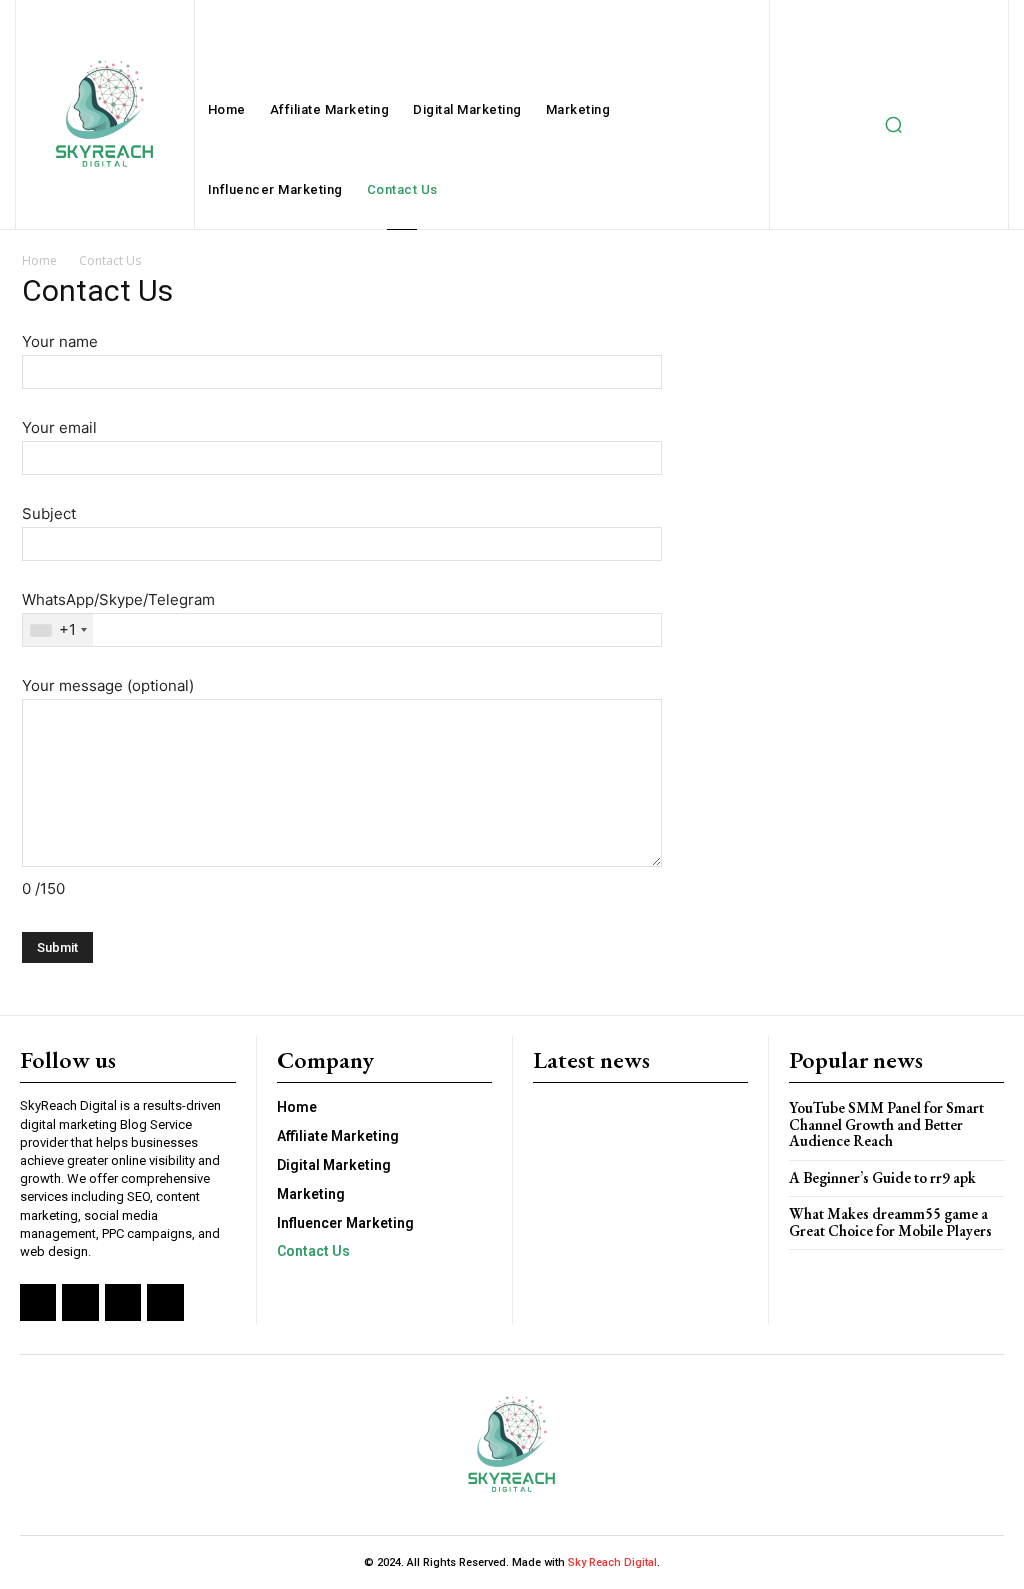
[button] (893, 125)
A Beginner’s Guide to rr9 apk (882, 1177)
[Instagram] (80, 1302)
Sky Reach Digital (611, 1562)
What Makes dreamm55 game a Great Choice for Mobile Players (890, 1222)
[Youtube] (165, 1302)
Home (39, 260)
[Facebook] (38, 1302)
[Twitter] (123, 1302)
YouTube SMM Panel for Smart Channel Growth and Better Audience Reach (886, 1124)
